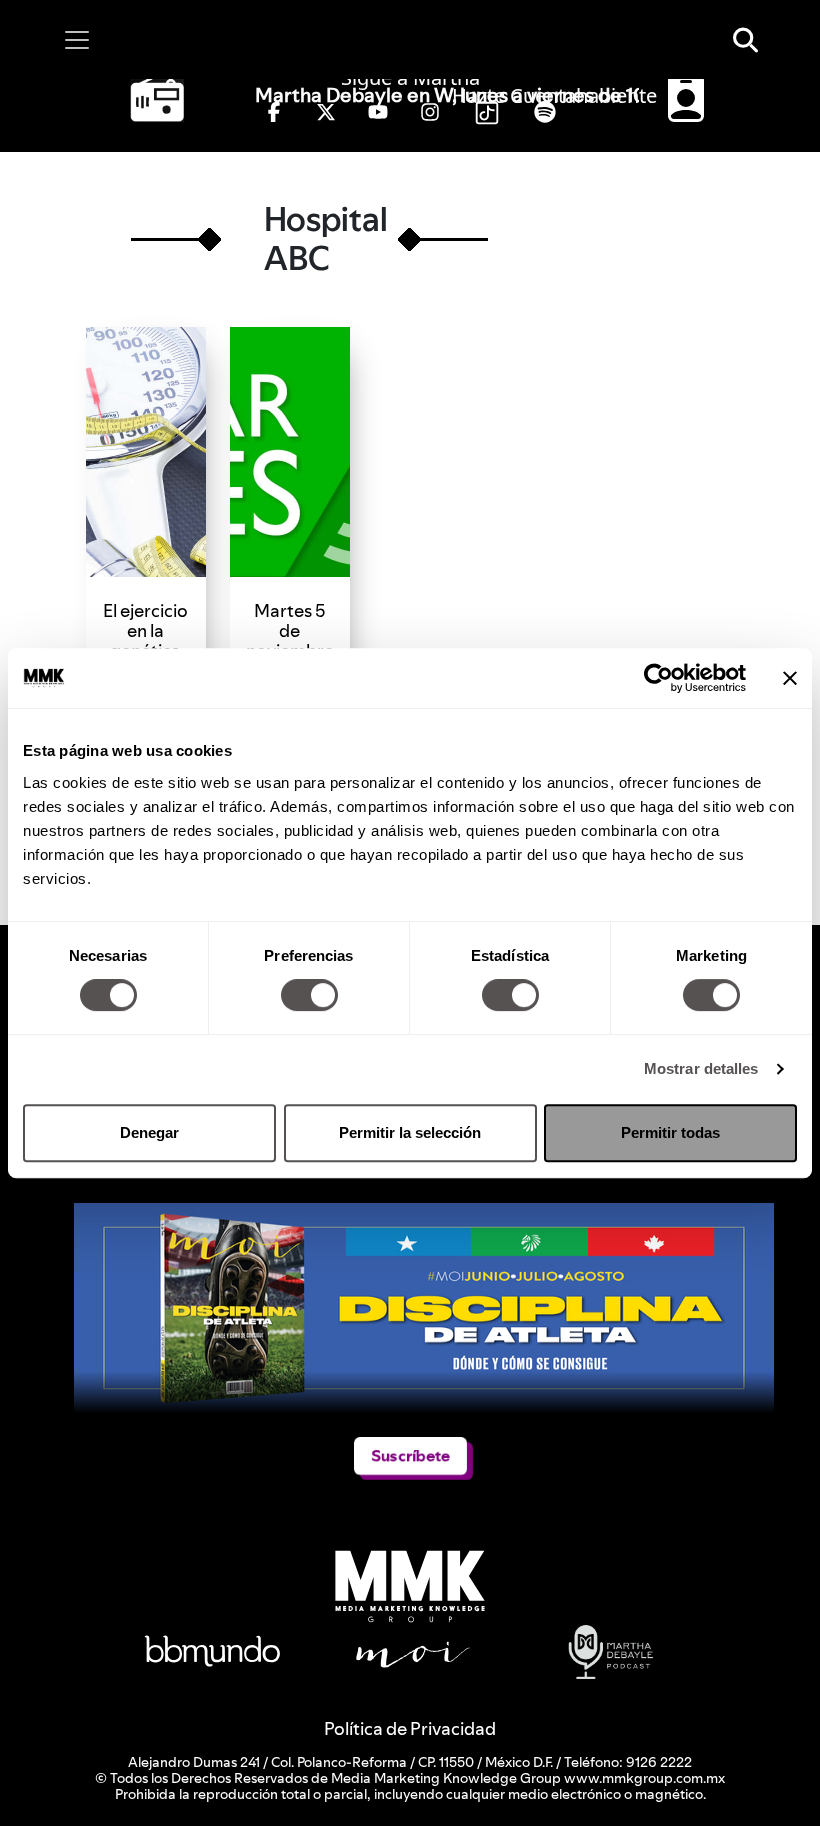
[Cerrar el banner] (790, 678)
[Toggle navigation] (77, 40)
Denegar (149, 1132)
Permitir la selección (410, 1132)
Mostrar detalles (701, 1068)
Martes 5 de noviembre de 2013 (290, 640)
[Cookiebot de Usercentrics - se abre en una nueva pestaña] (658, 678)
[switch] (309, 995)
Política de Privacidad (410, 1728)
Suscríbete (410, 1455)
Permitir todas (670, 1132)
